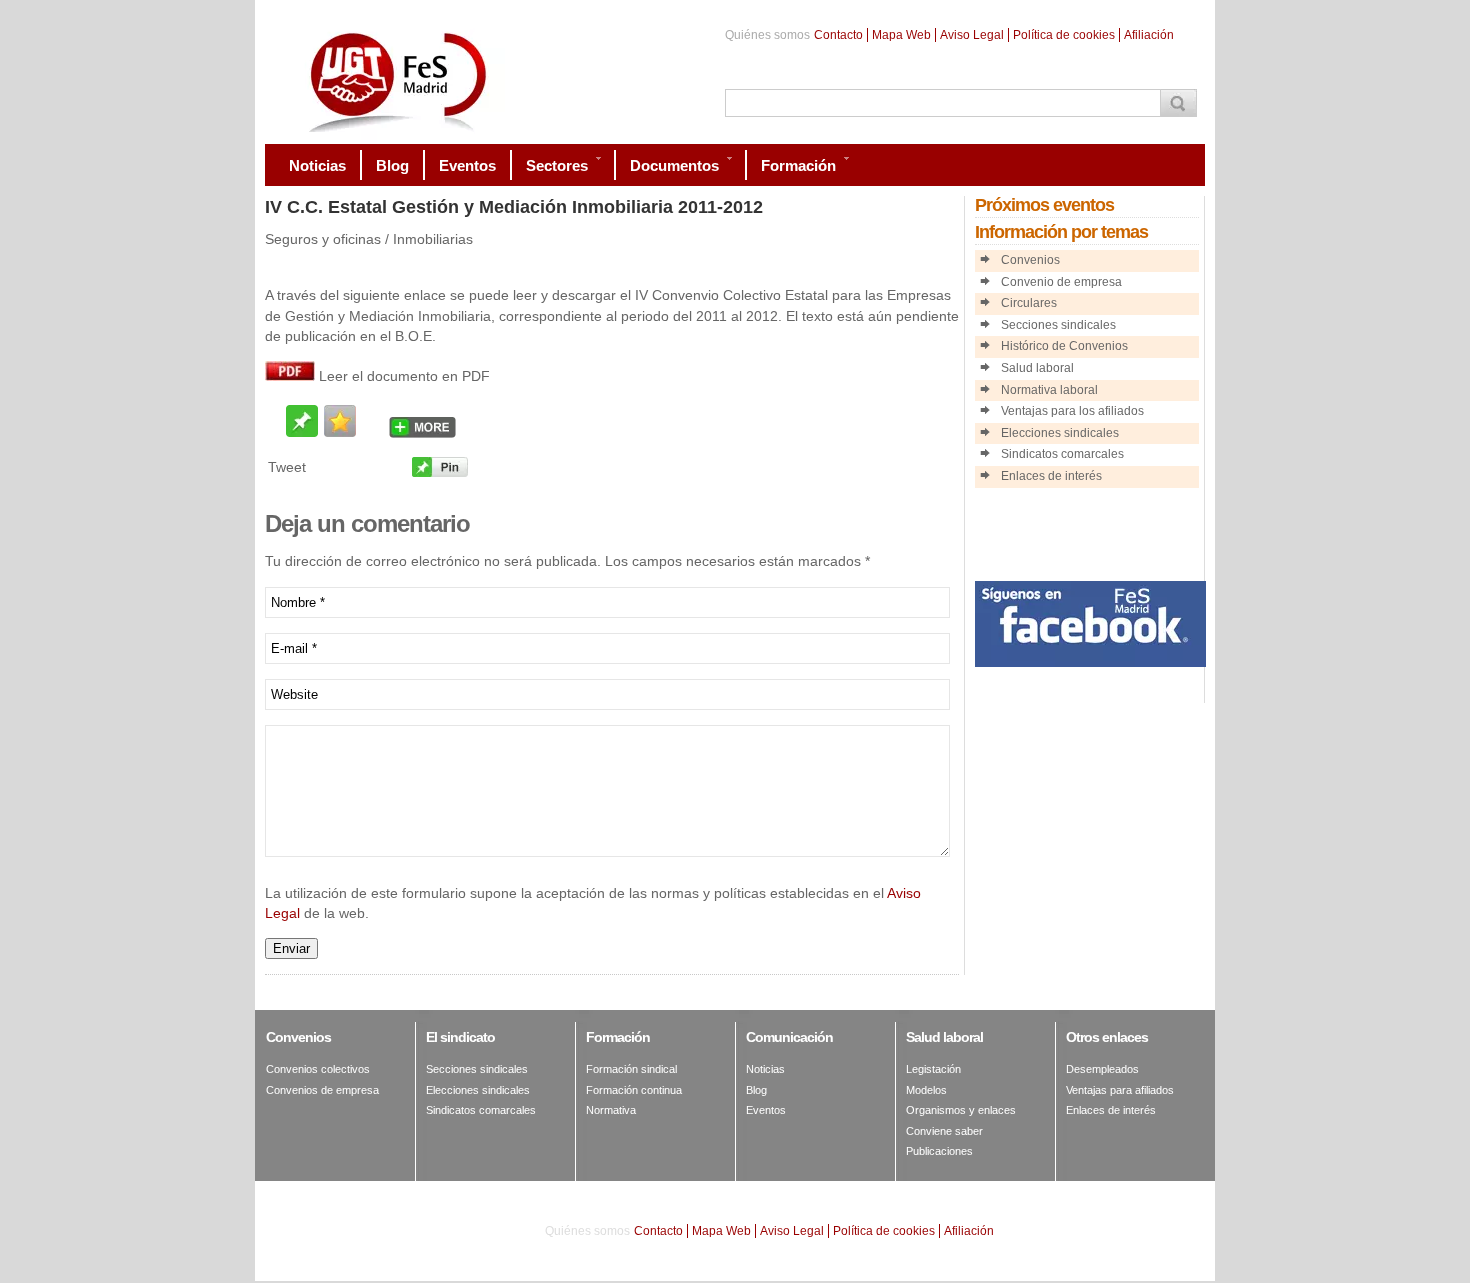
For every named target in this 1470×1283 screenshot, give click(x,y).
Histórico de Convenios (1064, 346)
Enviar (291, 948)
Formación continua (634, 1090)
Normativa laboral (1049, 390)
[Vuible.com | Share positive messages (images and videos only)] (302, 431)
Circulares (1029, 303)
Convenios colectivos (318, 1069)
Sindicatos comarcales (1062, 454)
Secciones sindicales (1058, 325)
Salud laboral (1037, 368)
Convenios (1030, 260)
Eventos (766, 1110)
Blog (756, 1090)
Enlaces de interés (1051, 476)
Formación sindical (631, 1069)
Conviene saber (944, 1131)
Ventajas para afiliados (1120, 1090)
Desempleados (1102, 1069)
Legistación (933, 1069)
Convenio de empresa (1061, 282)
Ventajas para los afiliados (1072, 411)
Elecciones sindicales (1060, 433)
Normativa (611, 1110)
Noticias (765, 1069)
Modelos (926, 1090)
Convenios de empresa (322, 1090)
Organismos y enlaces (961, 1110)
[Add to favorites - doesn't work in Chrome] (340, 421)
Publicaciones (939, 1151)
